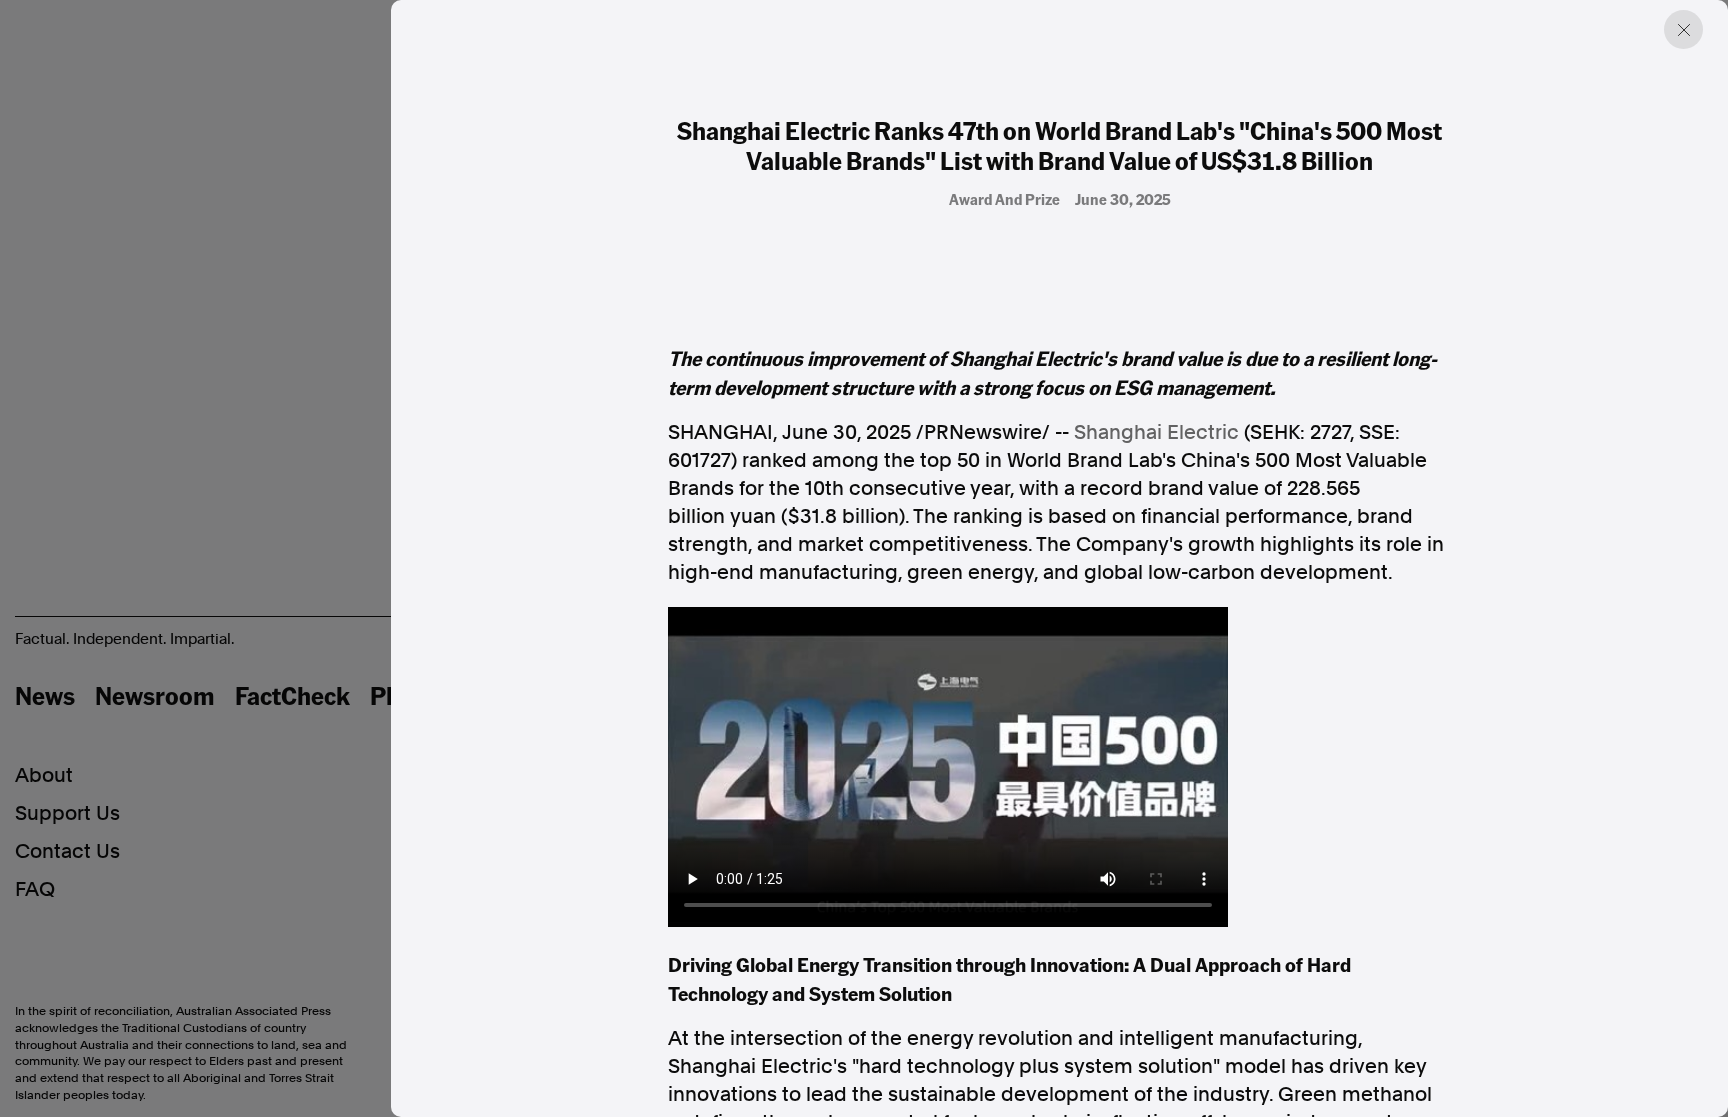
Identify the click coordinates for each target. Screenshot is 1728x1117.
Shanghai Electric (1156, 432)
